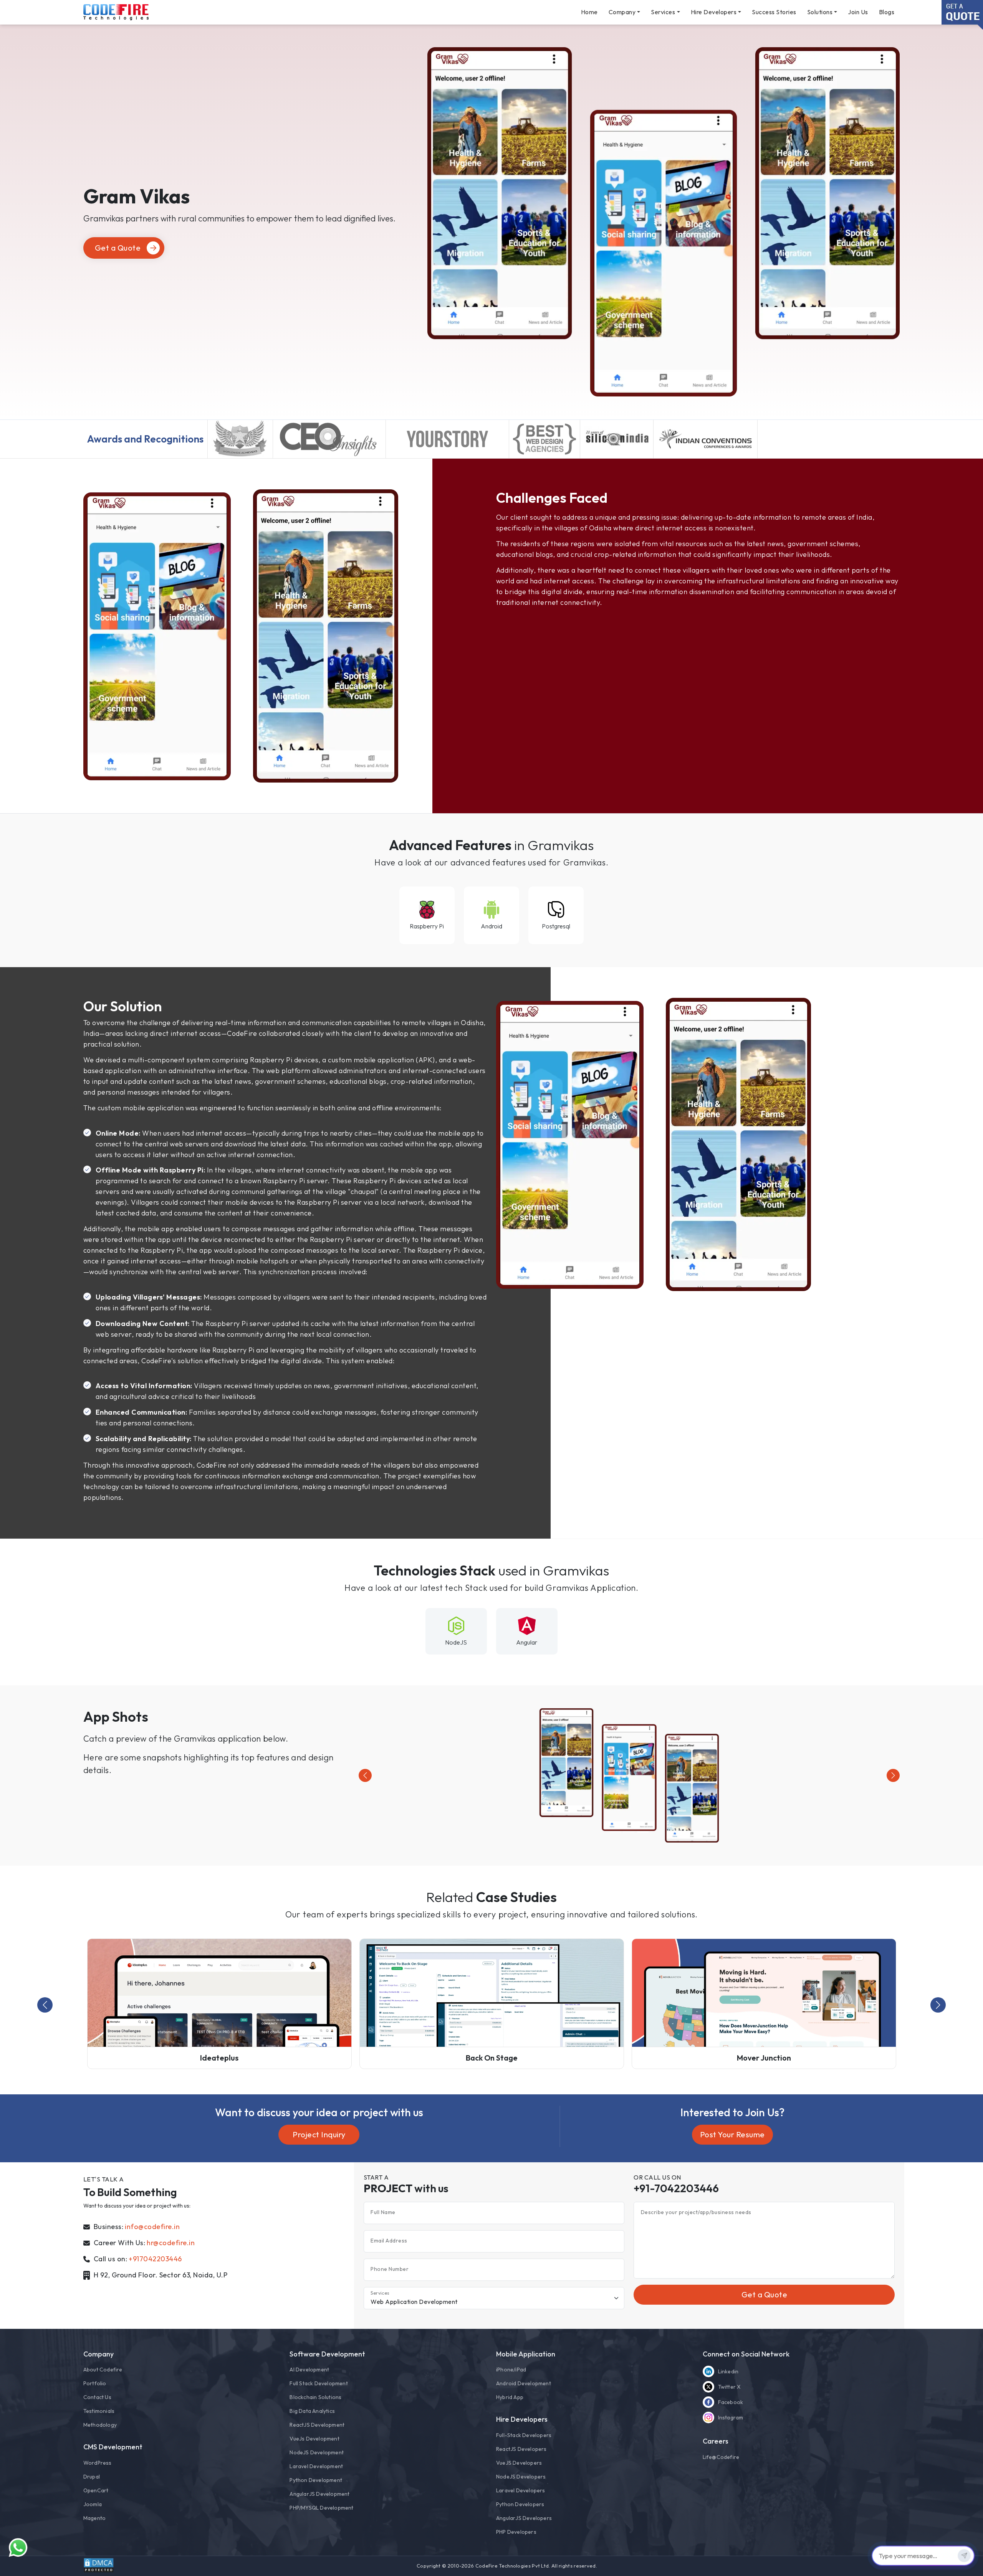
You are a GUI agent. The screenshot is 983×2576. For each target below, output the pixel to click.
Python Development (316, 2480)
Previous (45, 2005)
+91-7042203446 (676, 2188)
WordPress (98, 2463)
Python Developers (520, 2504)
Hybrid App (510, 2397)
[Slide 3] (643, 1832)
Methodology (100, 2425)
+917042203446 (155, 2259)
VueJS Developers (519, 2463)
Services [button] (663, 12)
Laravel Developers (521, 2490)
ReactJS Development (317, 2425)
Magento (94, 2518)
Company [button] (622, 12)
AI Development (309, 2370)
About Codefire (103, 2370)
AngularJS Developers (524, 2518)
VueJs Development (314, 2439)
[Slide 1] (615, 1832)
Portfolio (95, 2383)
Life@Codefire (721, 2457)
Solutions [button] (820, 12)
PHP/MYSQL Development (321, 2508)
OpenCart (96, 2490)
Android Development (524, 2383)
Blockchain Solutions (315, 2397)
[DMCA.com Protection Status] (99, 2565)
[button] (365, 1775)
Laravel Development (316, 2466)
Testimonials (99, 2411)
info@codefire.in (152, 2227)
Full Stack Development (319, 2383)
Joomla (93, 2504)
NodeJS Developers (521, 2477)
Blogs (887, 12)
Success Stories (774, 12)
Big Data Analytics (312, 2411)
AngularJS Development (319, 2494)
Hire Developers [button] (714, 12)
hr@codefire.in (171, 2243)
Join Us (858, 12)
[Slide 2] (629, 1832)
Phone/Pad (511, 2370)
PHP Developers (516, 2532)
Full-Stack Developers (524, 2435)
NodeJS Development (317, 2452)
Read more (241, 450)
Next (938, 2005)
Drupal (92, 2477)
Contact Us (97, 2397)
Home (589, 12)
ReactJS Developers (521, 2449)
